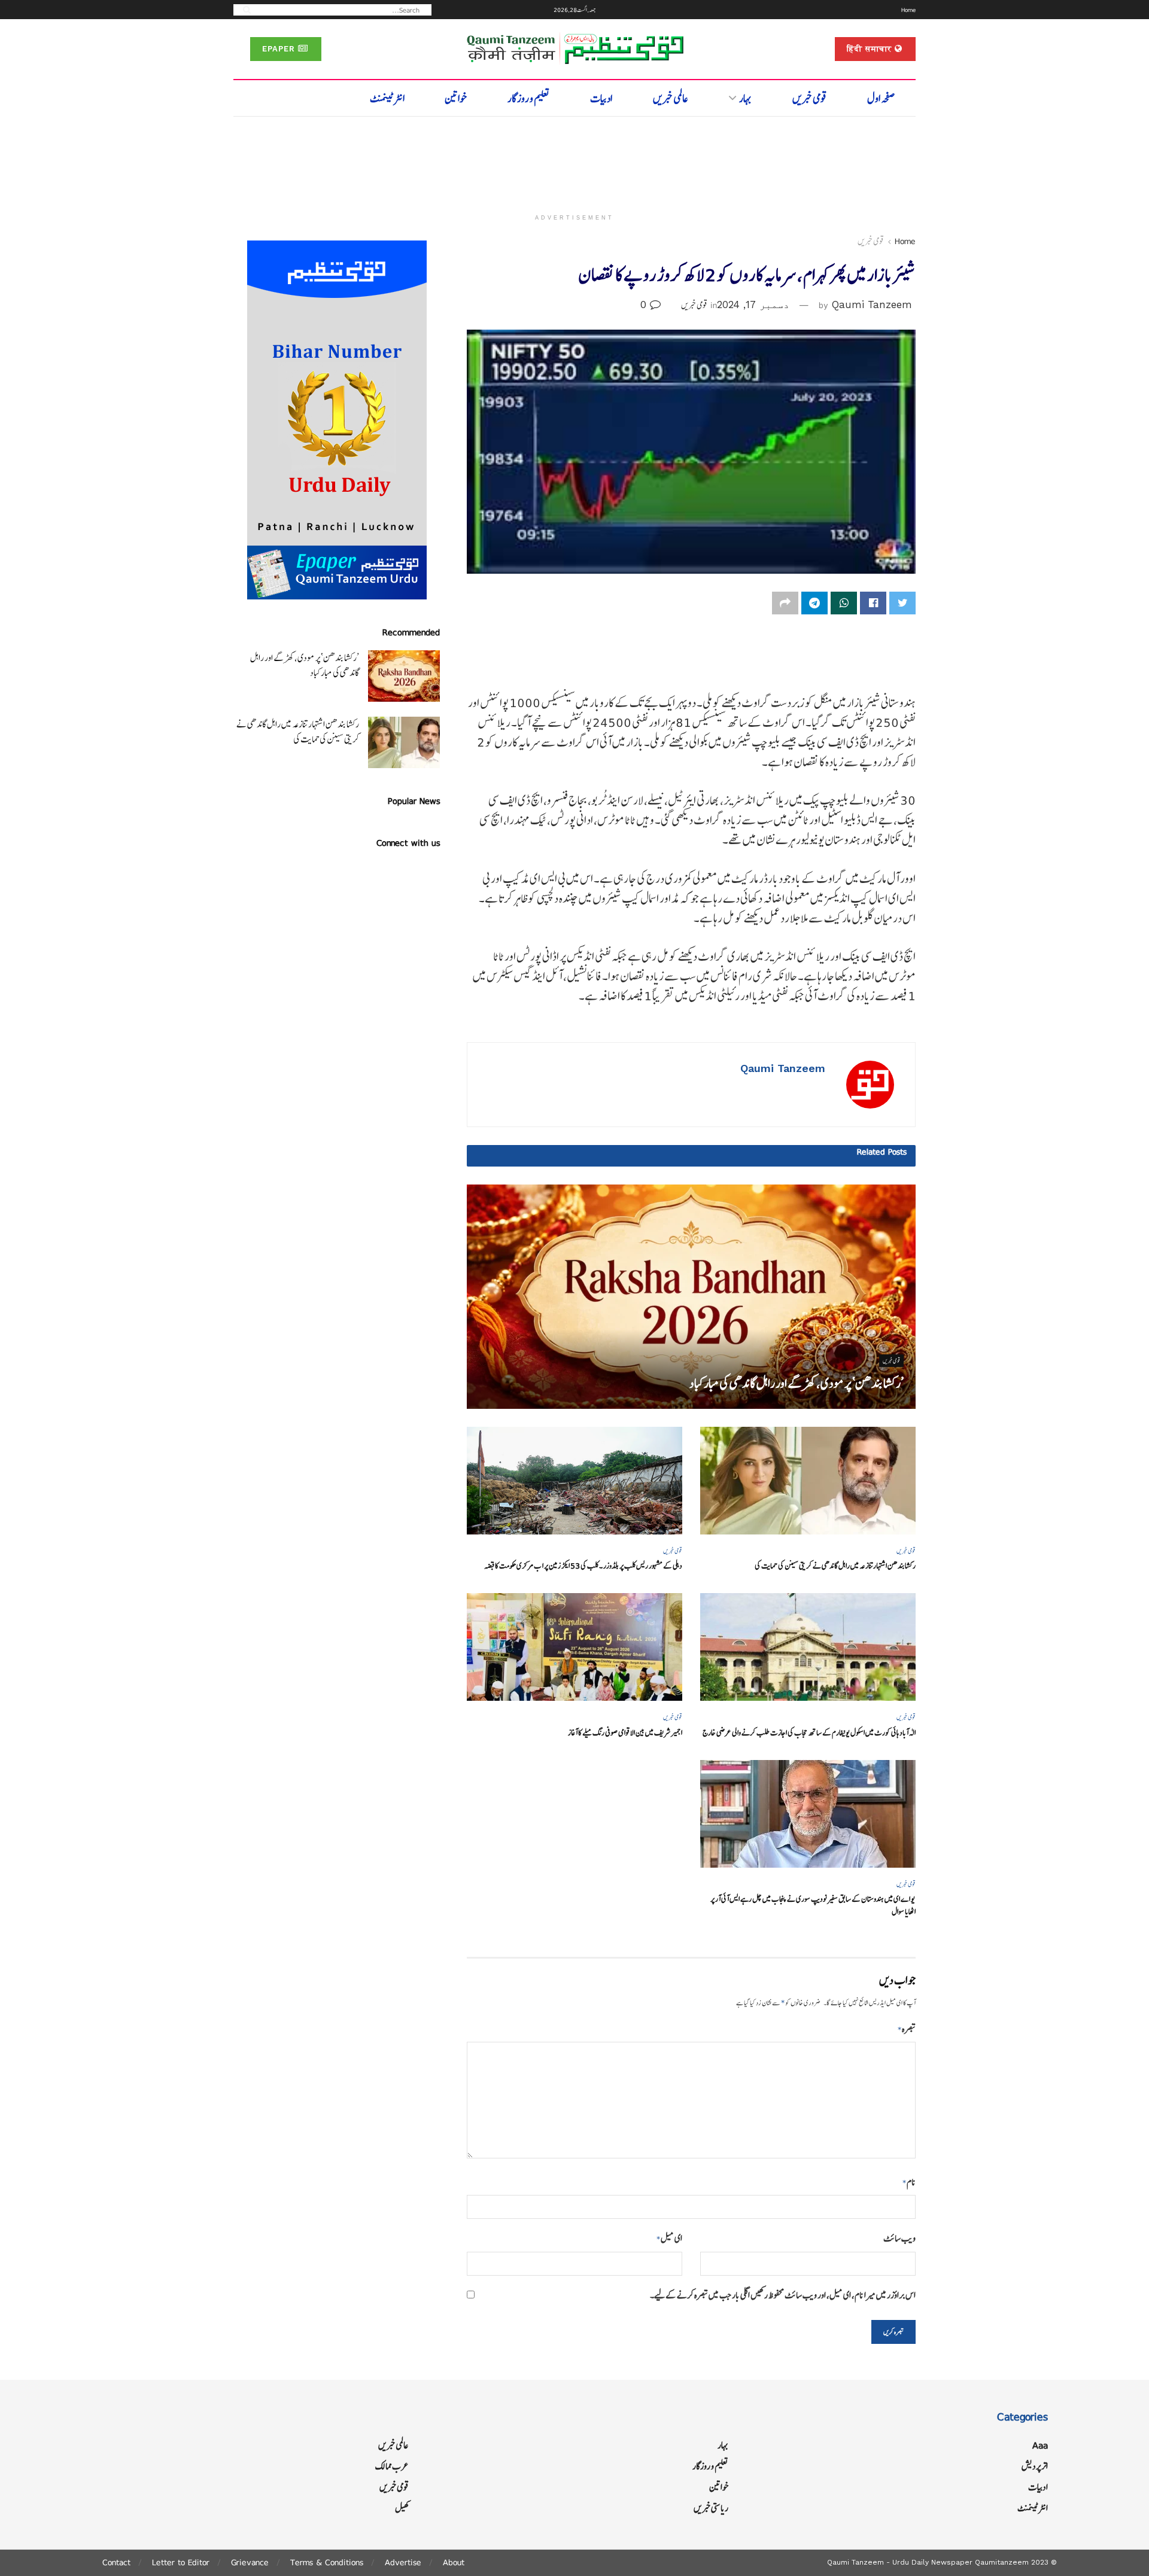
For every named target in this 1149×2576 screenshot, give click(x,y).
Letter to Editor (181, 2562)
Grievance (250, 2562)
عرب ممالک (392, 2466)
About (454, 2562)
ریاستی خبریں (711, 2508)
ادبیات (601, 98)
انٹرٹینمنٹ (387, 98)
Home (908, 10)
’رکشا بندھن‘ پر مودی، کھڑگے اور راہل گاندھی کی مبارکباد (797, 1383)
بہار (745, 98)
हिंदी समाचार (871, 49)
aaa (1040, 2445)
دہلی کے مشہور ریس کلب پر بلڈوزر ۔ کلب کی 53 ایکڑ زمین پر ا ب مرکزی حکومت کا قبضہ (583, 1566)
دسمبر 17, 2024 (753, 305)
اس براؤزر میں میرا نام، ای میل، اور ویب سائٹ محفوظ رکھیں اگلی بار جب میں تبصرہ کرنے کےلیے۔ (783, 2295)
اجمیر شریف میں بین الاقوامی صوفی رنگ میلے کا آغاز (625, 1733)
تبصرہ (907, 2029)
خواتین (456, 98)
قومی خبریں (810, 98)
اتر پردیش (1035, 2466)
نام (909, 2182)
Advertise (403, 2562)
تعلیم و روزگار (529, 98)
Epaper (280, 49)
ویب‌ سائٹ (899, 2238)
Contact (116, 2562)
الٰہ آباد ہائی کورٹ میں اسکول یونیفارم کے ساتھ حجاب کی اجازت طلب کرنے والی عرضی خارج (809, 1733)
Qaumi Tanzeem (872, 305)
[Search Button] (243, 9)
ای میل (669, 2238)
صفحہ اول (881, 98)
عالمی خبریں (671, 98)
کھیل (402, 2508)
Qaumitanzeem (1002, 2562)
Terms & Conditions (327, 2562)
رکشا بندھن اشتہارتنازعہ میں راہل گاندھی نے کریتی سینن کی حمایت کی (835, 1566)
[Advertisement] (574, 160)
